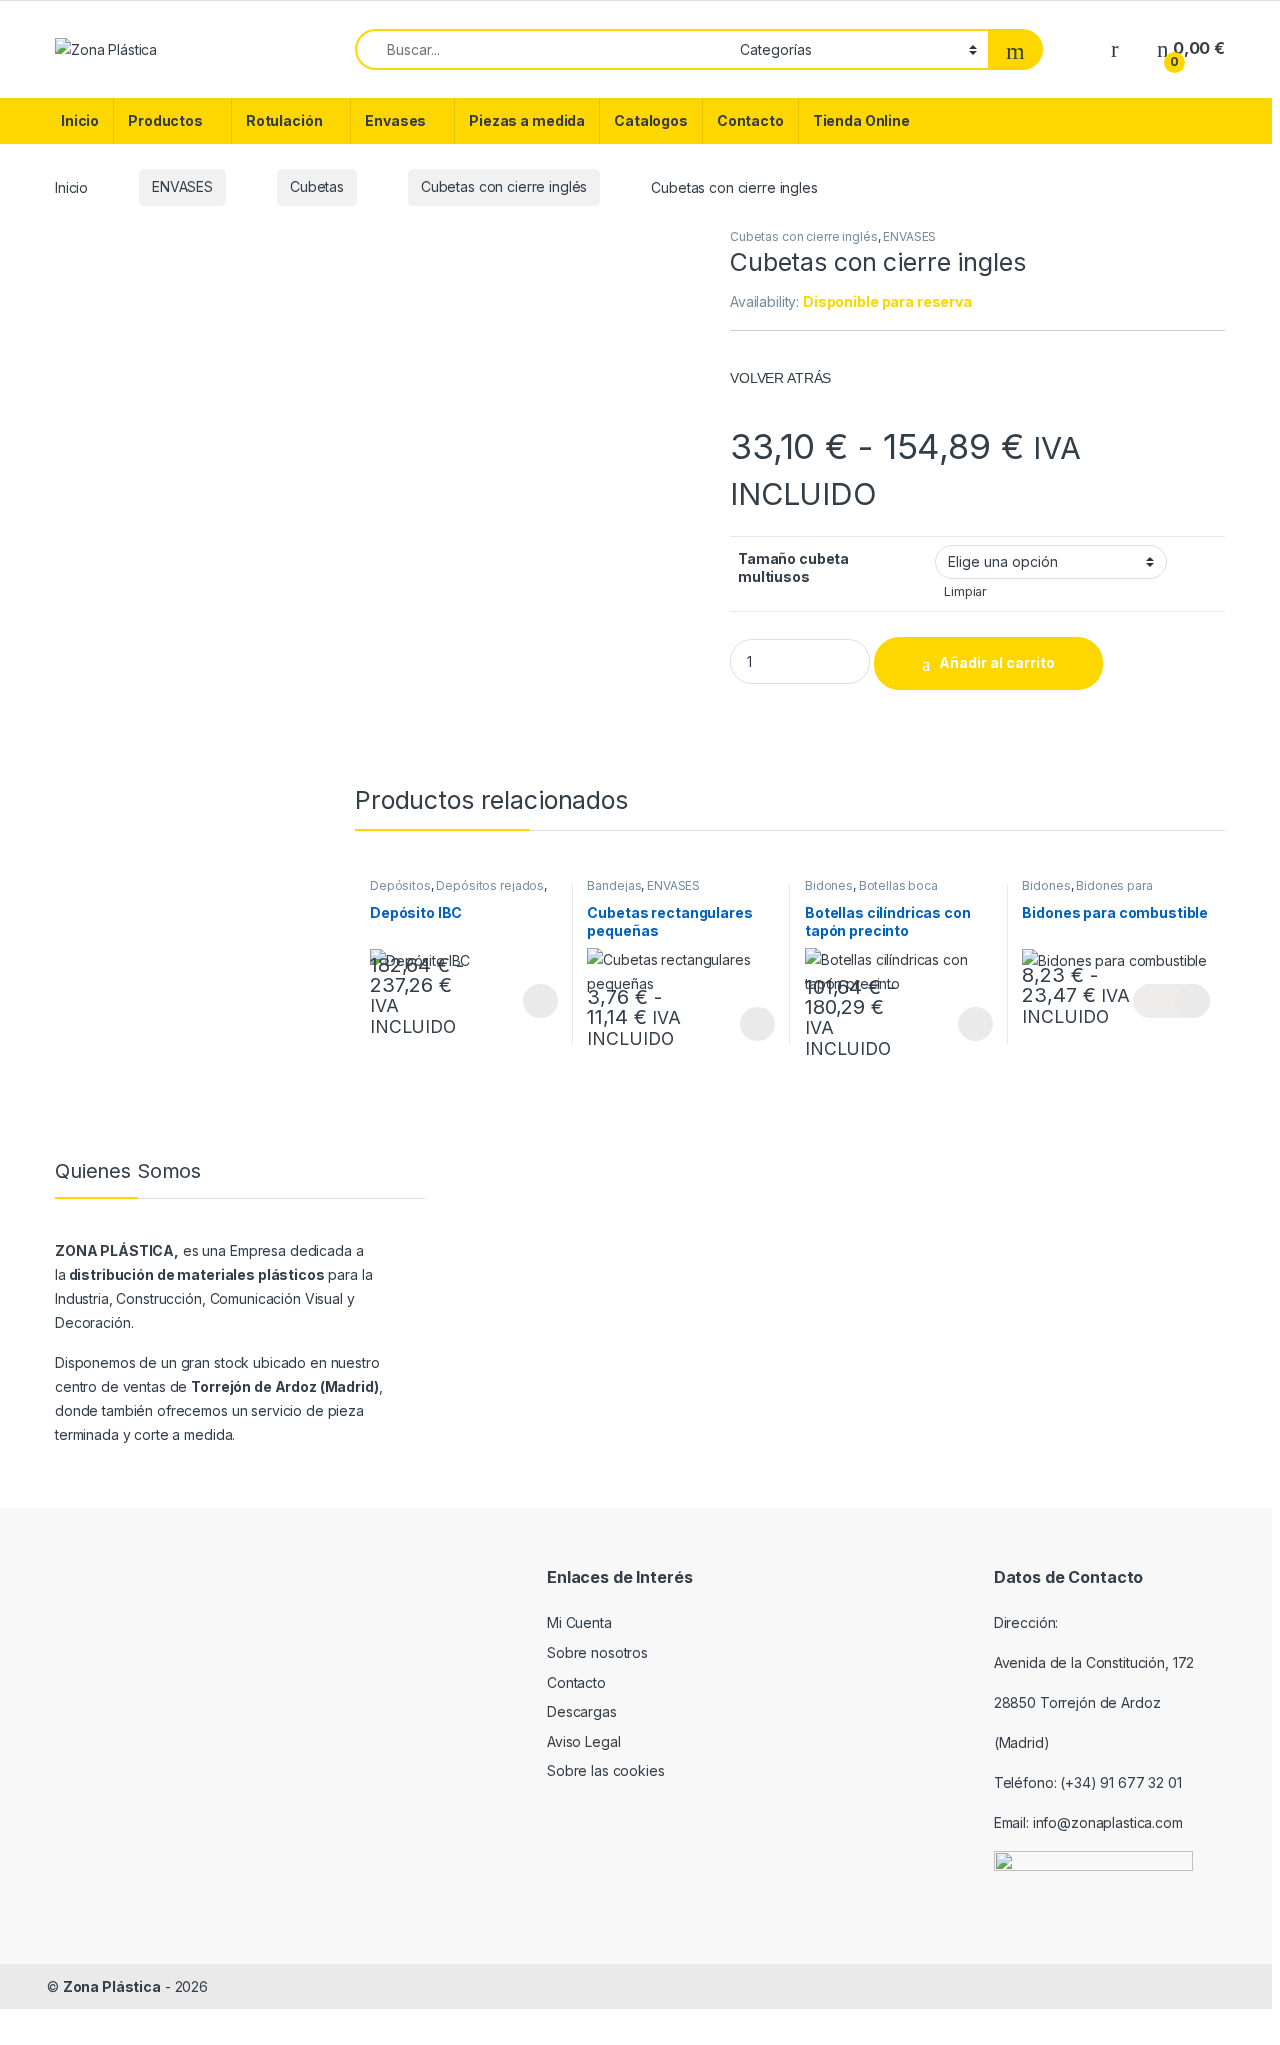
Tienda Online (861, 120)
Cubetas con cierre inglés (504, 186)
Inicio (80, 120)
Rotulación (284, 120)
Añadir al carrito (997, 662)
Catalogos (651, 120)
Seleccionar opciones (518, 1001)
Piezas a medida (527, 120)
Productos (165, 120)
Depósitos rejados (490, 885)
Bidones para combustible (1087, 892)
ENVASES (182, 186)
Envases (395, 120)
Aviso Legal (583, 1741)
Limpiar (965, 591)
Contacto (750, 120)
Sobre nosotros (597, 1652)
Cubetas (317, 186)
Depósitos (400, 885)
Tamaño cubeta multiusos (793, 567)
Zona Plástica (112, 1986)
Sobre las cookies (606, 1770)
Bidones (829, 885)
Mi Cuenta (579, 1622)
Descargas (582, 1711)
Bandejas (614, 885)
